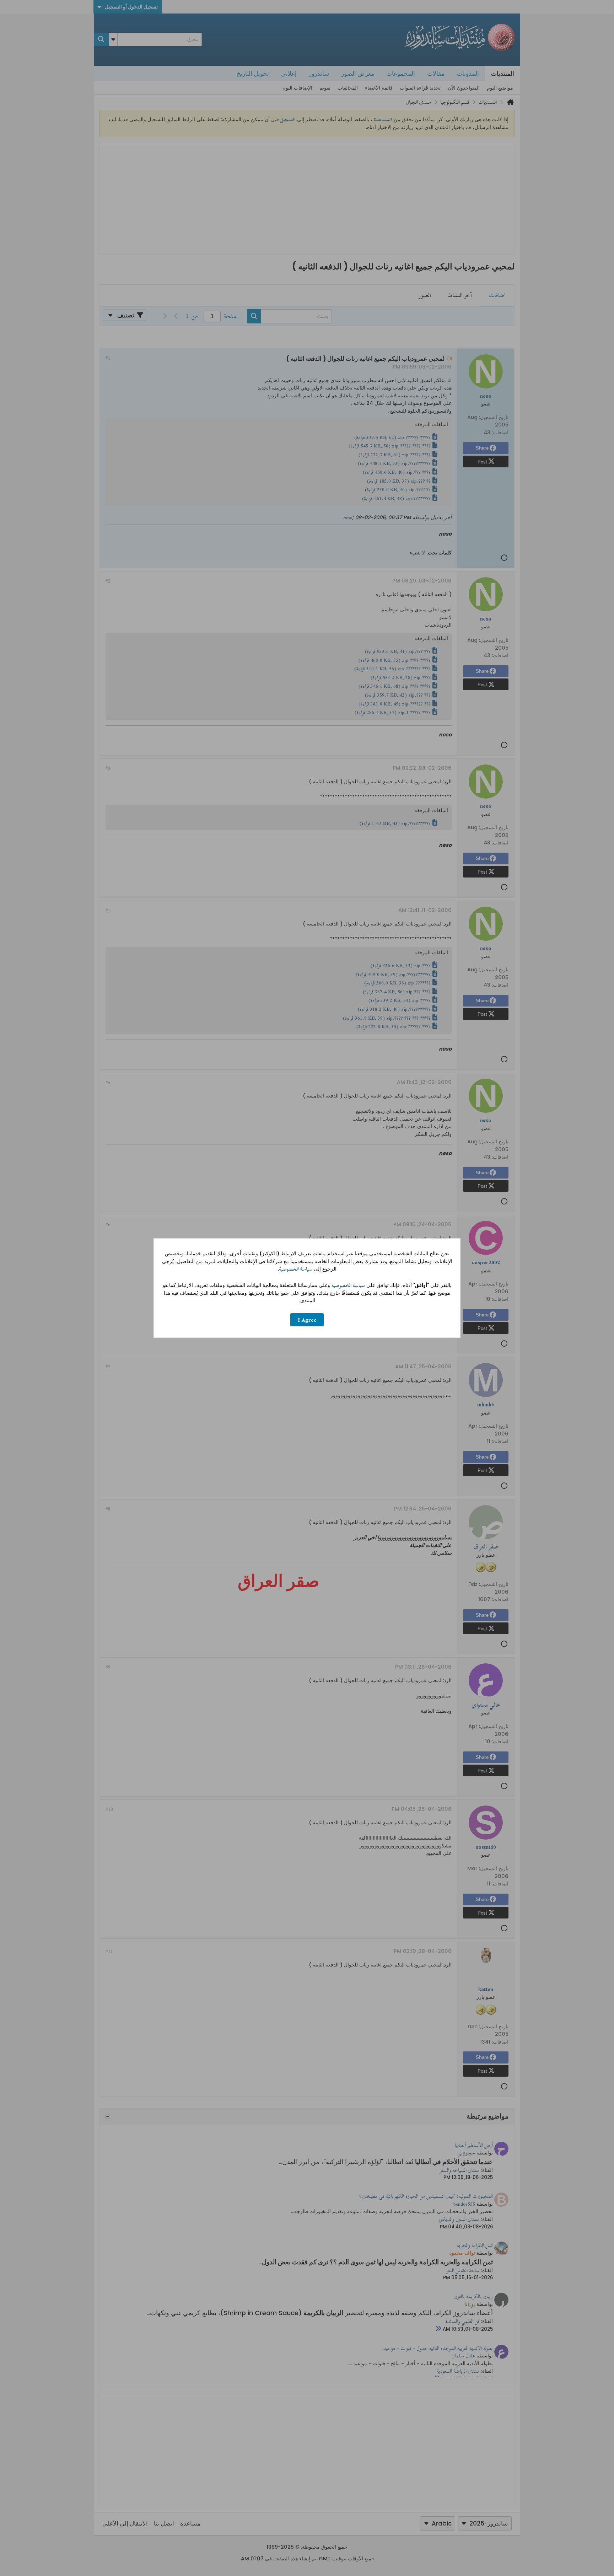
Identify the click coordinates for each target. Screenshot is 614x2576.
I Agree (307, 1319)
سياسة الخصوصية (296, 1269)
